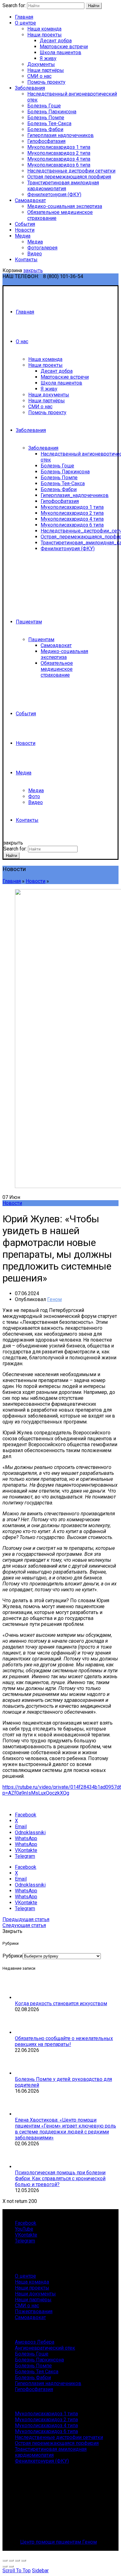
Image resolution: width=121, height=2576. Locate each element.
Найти (94, 6)
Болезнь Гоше (44, 106)
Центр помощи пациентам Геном (58, 2542)
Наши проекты (45, 35)
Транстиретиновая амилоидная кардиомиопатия (63, 186)
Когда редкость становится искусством (61, 2003)
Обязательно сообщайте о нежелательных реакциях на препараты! (64, 2041)
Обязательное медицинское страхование (57, 669)
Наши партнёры (46, 70)
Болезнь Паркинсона (52, 112)
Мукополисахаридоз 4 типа (59, 159)
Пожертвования (34, 2311)
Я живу (48, 58)
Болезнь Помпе (46, 118)
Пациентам (29, 622)
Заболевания (30, 88)
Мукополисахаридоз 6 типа (59, 165)
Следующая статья (24, 1925)
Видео (35, 254)
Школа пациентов (60, 52)
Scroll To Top (17, 2571)
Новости (25, 230)
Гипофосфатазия (46, 141)
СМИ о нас (39, 76)
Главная (24, 17)
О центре (25, 23)
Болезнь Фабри (45, 129)
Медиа (23, 236)
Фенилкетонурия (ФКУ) (54, 194)
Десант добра (56, 41)
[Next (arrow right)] (11, 2566)
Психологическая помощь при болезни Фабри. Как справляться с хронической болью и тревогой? (60, 2178)
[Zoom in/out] (24, 2560)
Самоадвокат (30, 200)
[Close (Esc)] (5, 2560)
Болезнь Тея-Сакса (49, 123)
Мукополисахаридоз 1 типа (59, 147)
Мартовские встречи (64, 47)
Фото (34, 796)
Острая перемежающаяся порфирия (69, 177)
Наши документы (49, 395)
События (25, 224)
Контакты (26, 260)
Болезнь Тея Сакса (37, 2372)
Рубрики (12, 1956)
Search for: (14, 5)
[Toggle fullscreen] (17, 2560)
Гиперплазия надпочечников (60, 135)
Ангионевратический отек (45, 2348)
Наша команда (44, 29)
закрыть (33, 270)
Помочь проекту (46, 82)
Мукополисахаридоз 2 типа (59, 153)
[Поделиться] (11, 2560)
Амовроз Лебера (35, 2342)
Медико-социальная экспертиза (65, 206)
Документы (41, 64)
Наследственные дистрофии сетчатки (71, 171)
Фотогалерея (42, 248)
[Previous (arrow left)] (5, 2566)
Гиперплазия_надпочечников (75, 495)
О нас (22, 341)
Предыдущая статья (26, 1919)
